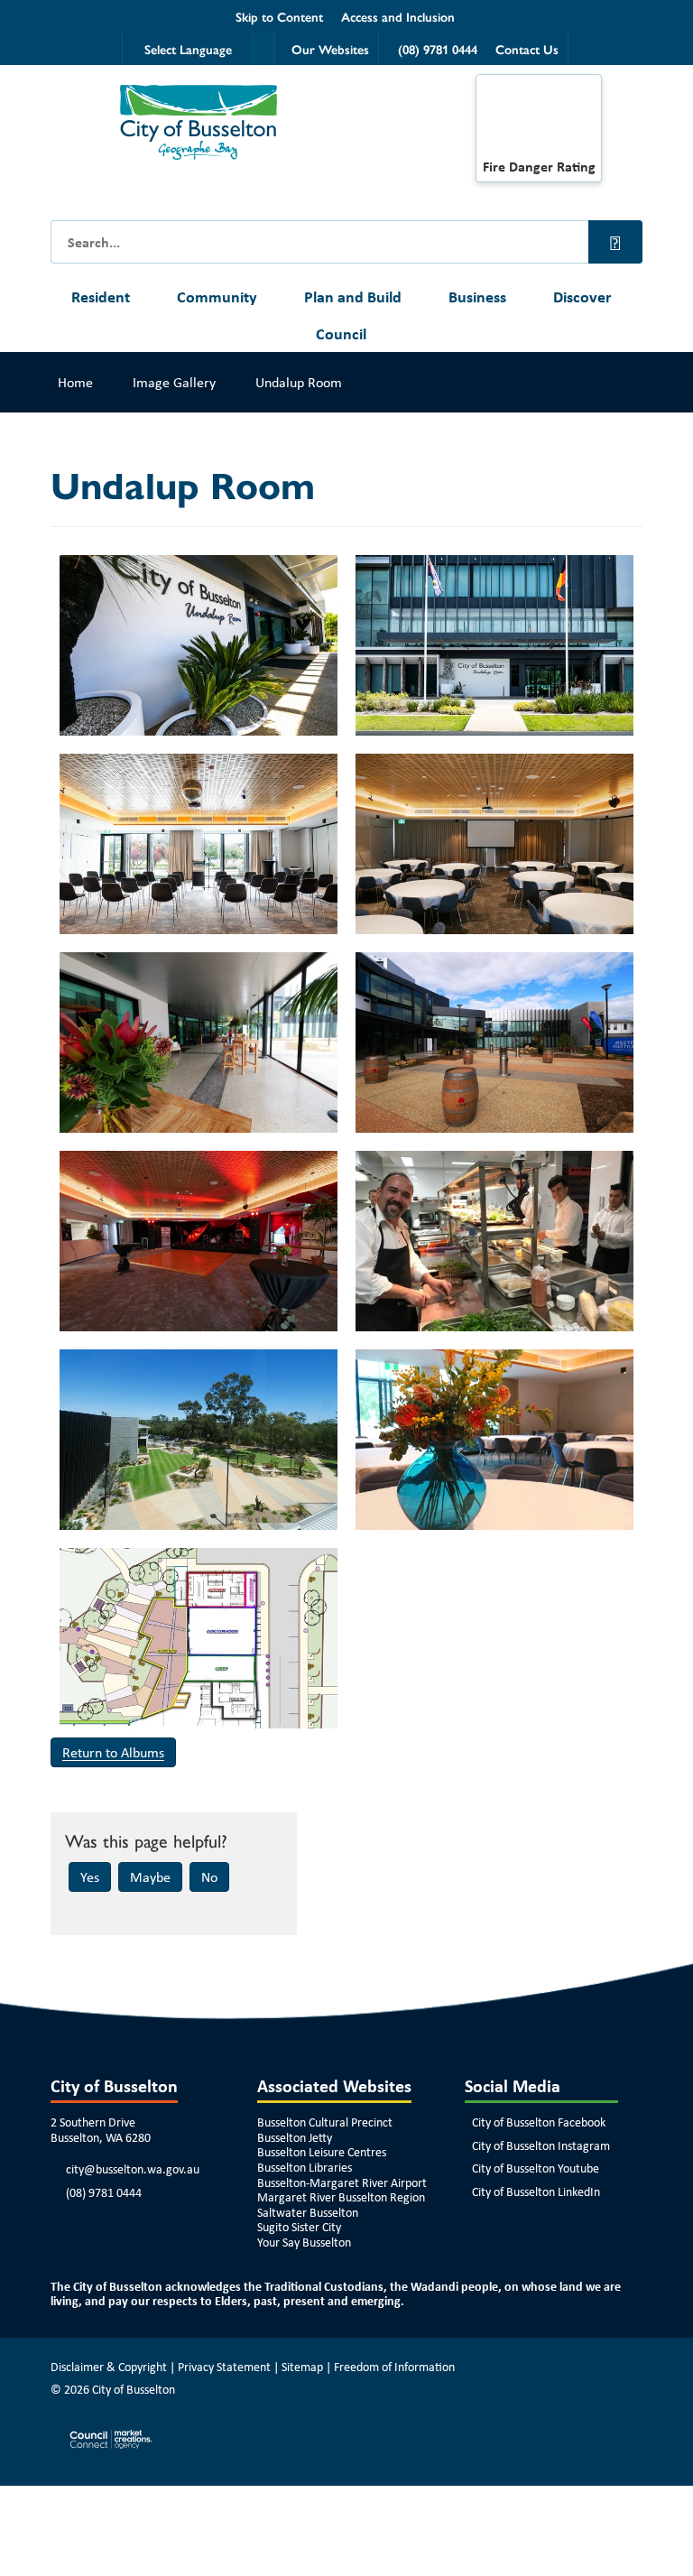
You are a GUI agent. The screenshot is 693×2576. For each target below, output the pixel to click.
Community (217, 297)
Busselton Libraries (305, 2167)
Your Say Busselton (304, 2242)
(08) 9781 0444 (104, 2192)
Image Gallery (174, 382)
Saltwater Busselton (308, 2212)
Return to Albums (113, 1752)
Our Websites (330, 49)
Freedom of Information (394, 2367)
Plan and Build (353, 297)
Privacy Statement (224, 2367)
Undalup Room (299, 382)
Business (477, 297)
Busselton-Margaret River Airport (342, 2182)
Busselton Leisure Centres (322, 2152)
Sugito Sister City (299, 2227)
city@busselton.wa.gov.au (133, 2169)
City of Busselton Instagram (541, 2145)
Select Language (188, 49)
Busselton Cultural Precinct (325, 2122)
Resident (101, 297)
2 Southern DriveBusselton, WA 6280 (101, 2130)
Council (341, 334)
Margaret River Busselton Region (341, 2197)
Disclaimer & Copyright (109, 2367)
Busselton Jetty (295, 2137)
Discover (582, 297)
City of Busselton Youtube (536, 2168)
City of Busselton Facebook (539, 2122)
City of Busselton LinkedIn (536, 2191)
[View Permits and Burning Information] (539, 121)
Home (75, 382)
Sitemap (302, 2367)
